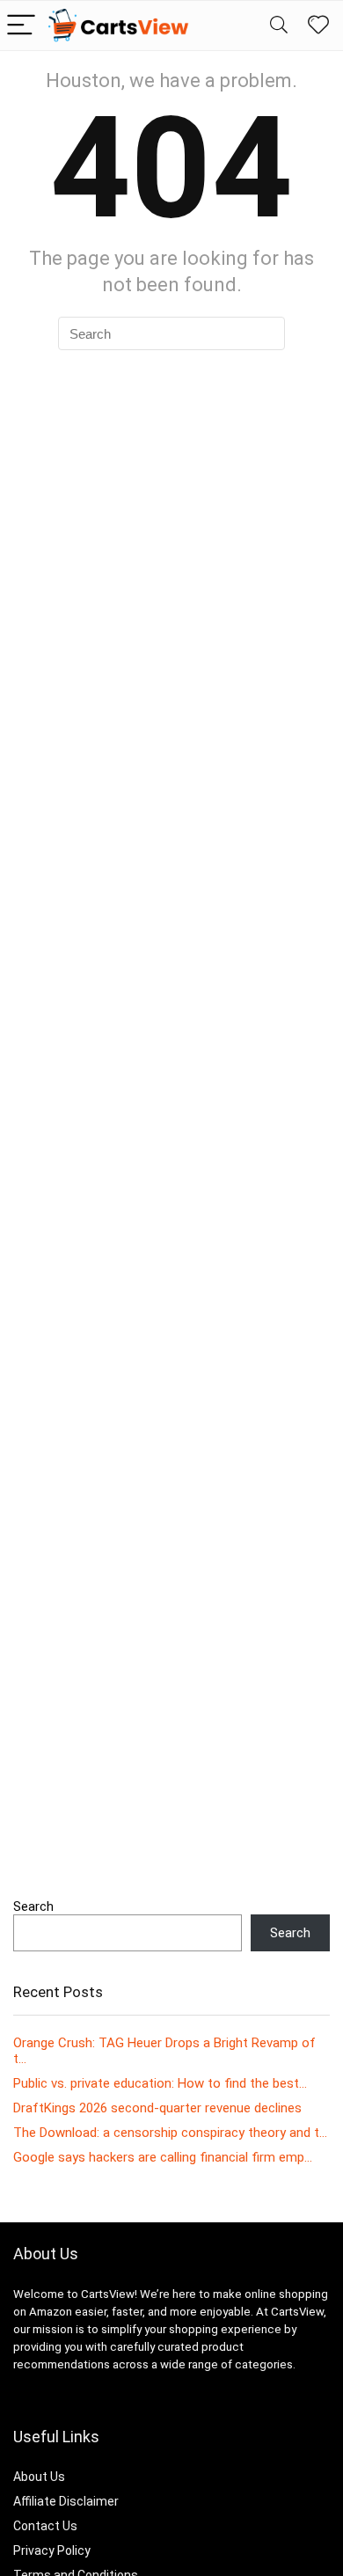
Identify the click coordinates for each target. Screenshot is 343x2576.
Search (33, 1906)
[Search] (279, 26)
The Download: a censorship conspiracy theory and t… (170, 2133)
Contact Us (45, 2526)
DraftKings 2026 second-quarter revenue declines (157, 2108)
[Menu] (21, 26)
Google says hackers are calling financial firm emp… (163, 2157)
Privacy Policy (52, 2550)
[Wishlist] (318, 26)
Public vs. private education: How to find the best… (160, 2083)
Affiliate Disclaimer (66, 2501)
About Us (39, 2477)
